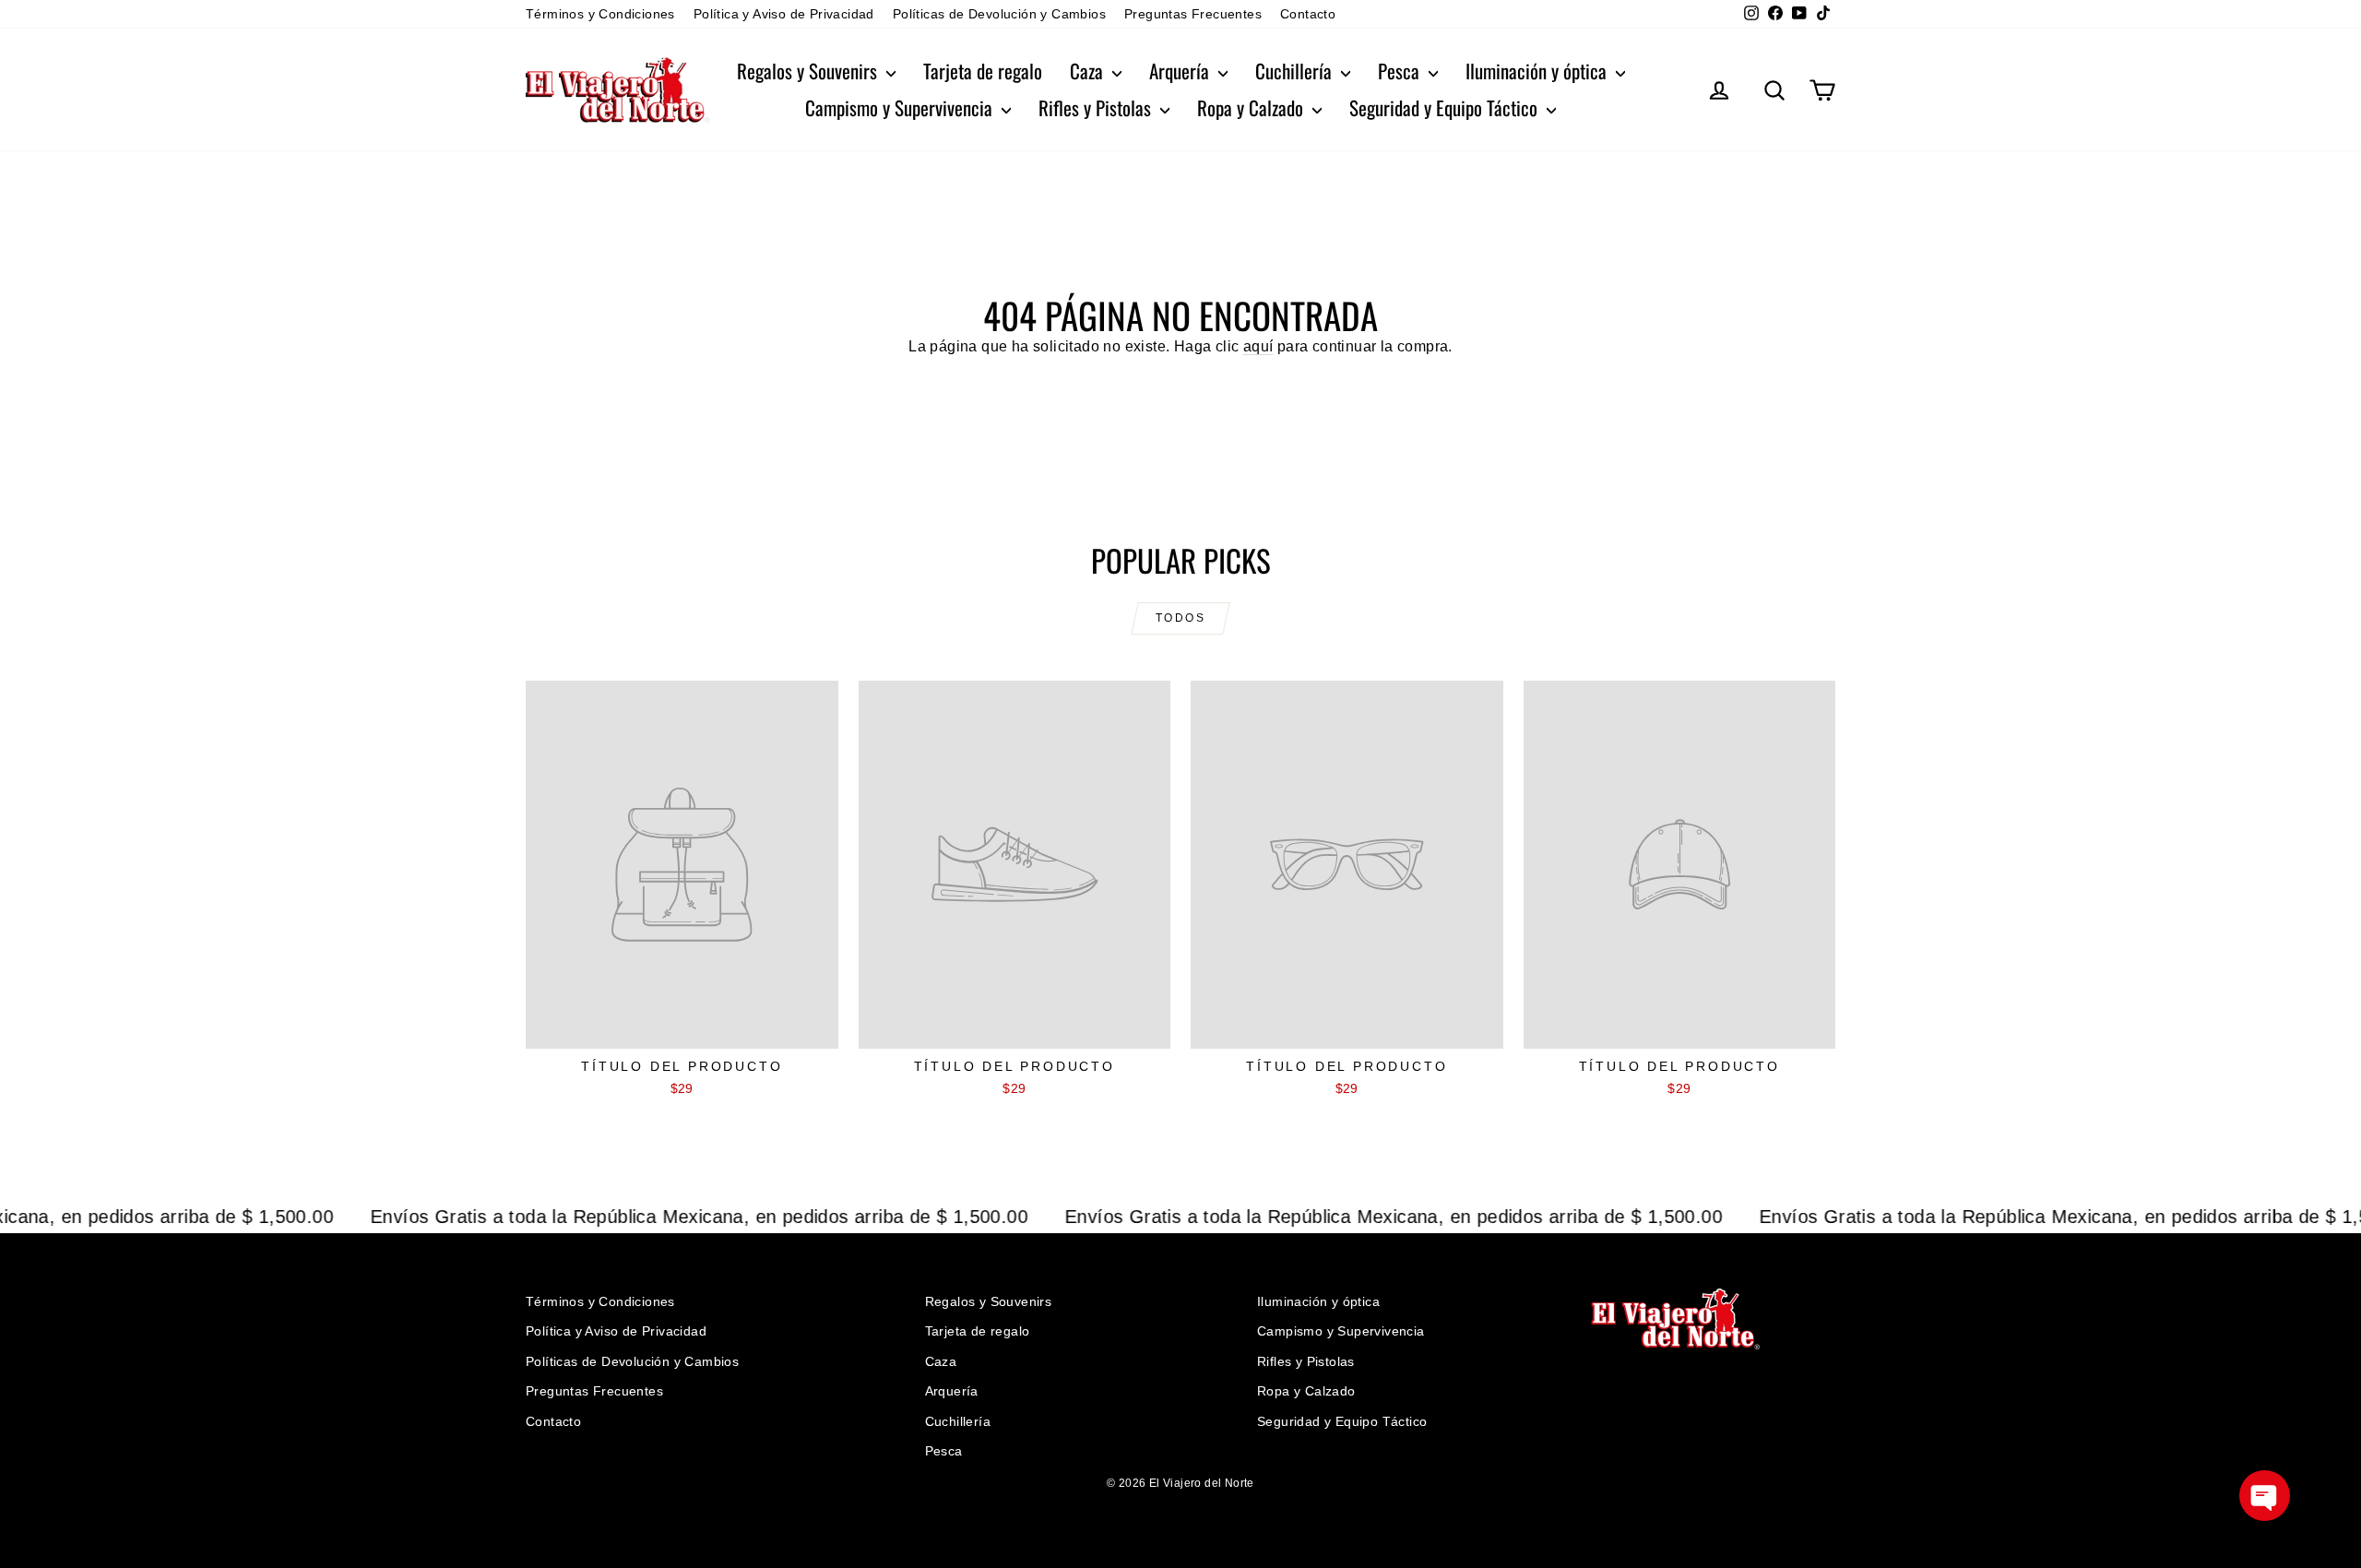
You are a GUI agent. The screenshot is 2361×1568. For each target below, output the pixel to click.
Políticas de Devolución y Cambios (999, 14)
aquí (1258, 346)
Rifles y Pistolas (1097, 107)
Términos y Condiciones (600, 14)
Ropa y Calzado (1252, 107)
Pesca (1401, 71)
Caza (1089, 71)
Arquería (1181, 71)
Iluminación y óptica (1538, 71)
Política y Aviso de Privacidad (784, 14)
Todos (1180, 618)
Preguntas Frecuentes (1193, 14)
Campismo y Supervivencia (901, 107)
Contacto (1308, 14)
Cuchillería (1296, 71)
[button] (2265, 1496)
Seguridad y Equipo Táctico (1446, 107)
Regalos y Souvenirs (809, 71)
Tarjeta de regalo (983, 71)
